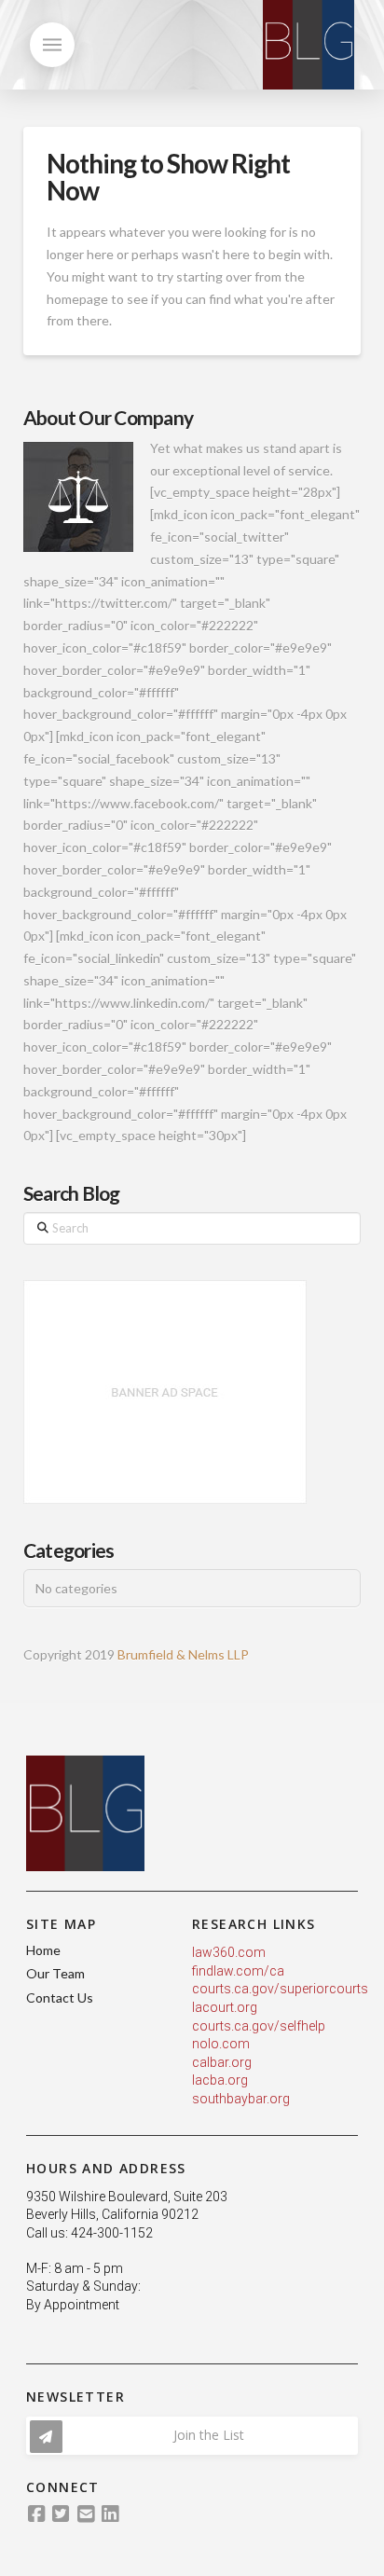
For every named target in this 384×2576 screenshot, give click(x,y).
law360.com (229, 1952)
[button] (52, 45)
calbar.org (222, 2062)
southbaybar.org (241, 2099)
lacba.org (220, 2080)
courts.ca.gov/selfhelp (259, 2026)
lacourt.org (225, 2007)
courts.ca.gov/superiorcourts (280, 1989)
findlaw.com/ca (238, 1971)
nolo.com (221, 2044)
